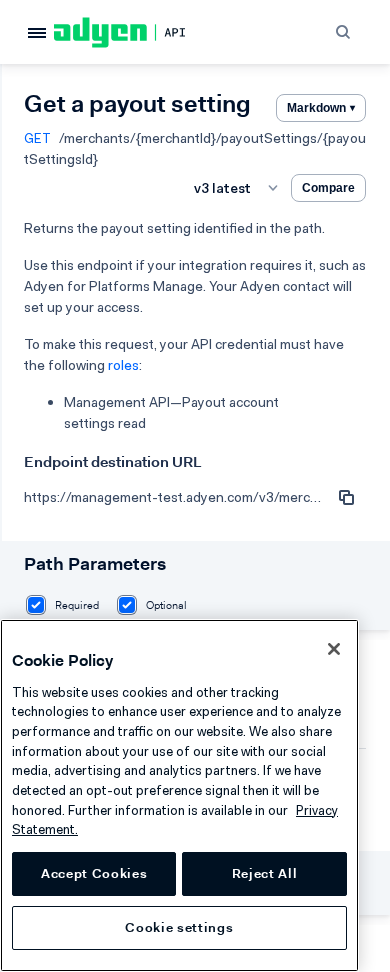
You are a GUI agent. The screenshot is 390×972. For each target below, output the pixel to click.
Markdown (321, 108)
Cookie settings (179, 927)
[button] (345, 31)
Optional (166, 605)
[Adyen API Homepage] (133, 32)
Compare (328, 188)
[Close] (334, 649)
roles (123, 365)
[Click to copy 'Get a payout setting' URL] (346, 497)
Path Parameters (95, 564)
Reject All (265, 873)
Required (77, 605)
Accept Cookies (94, 873)
